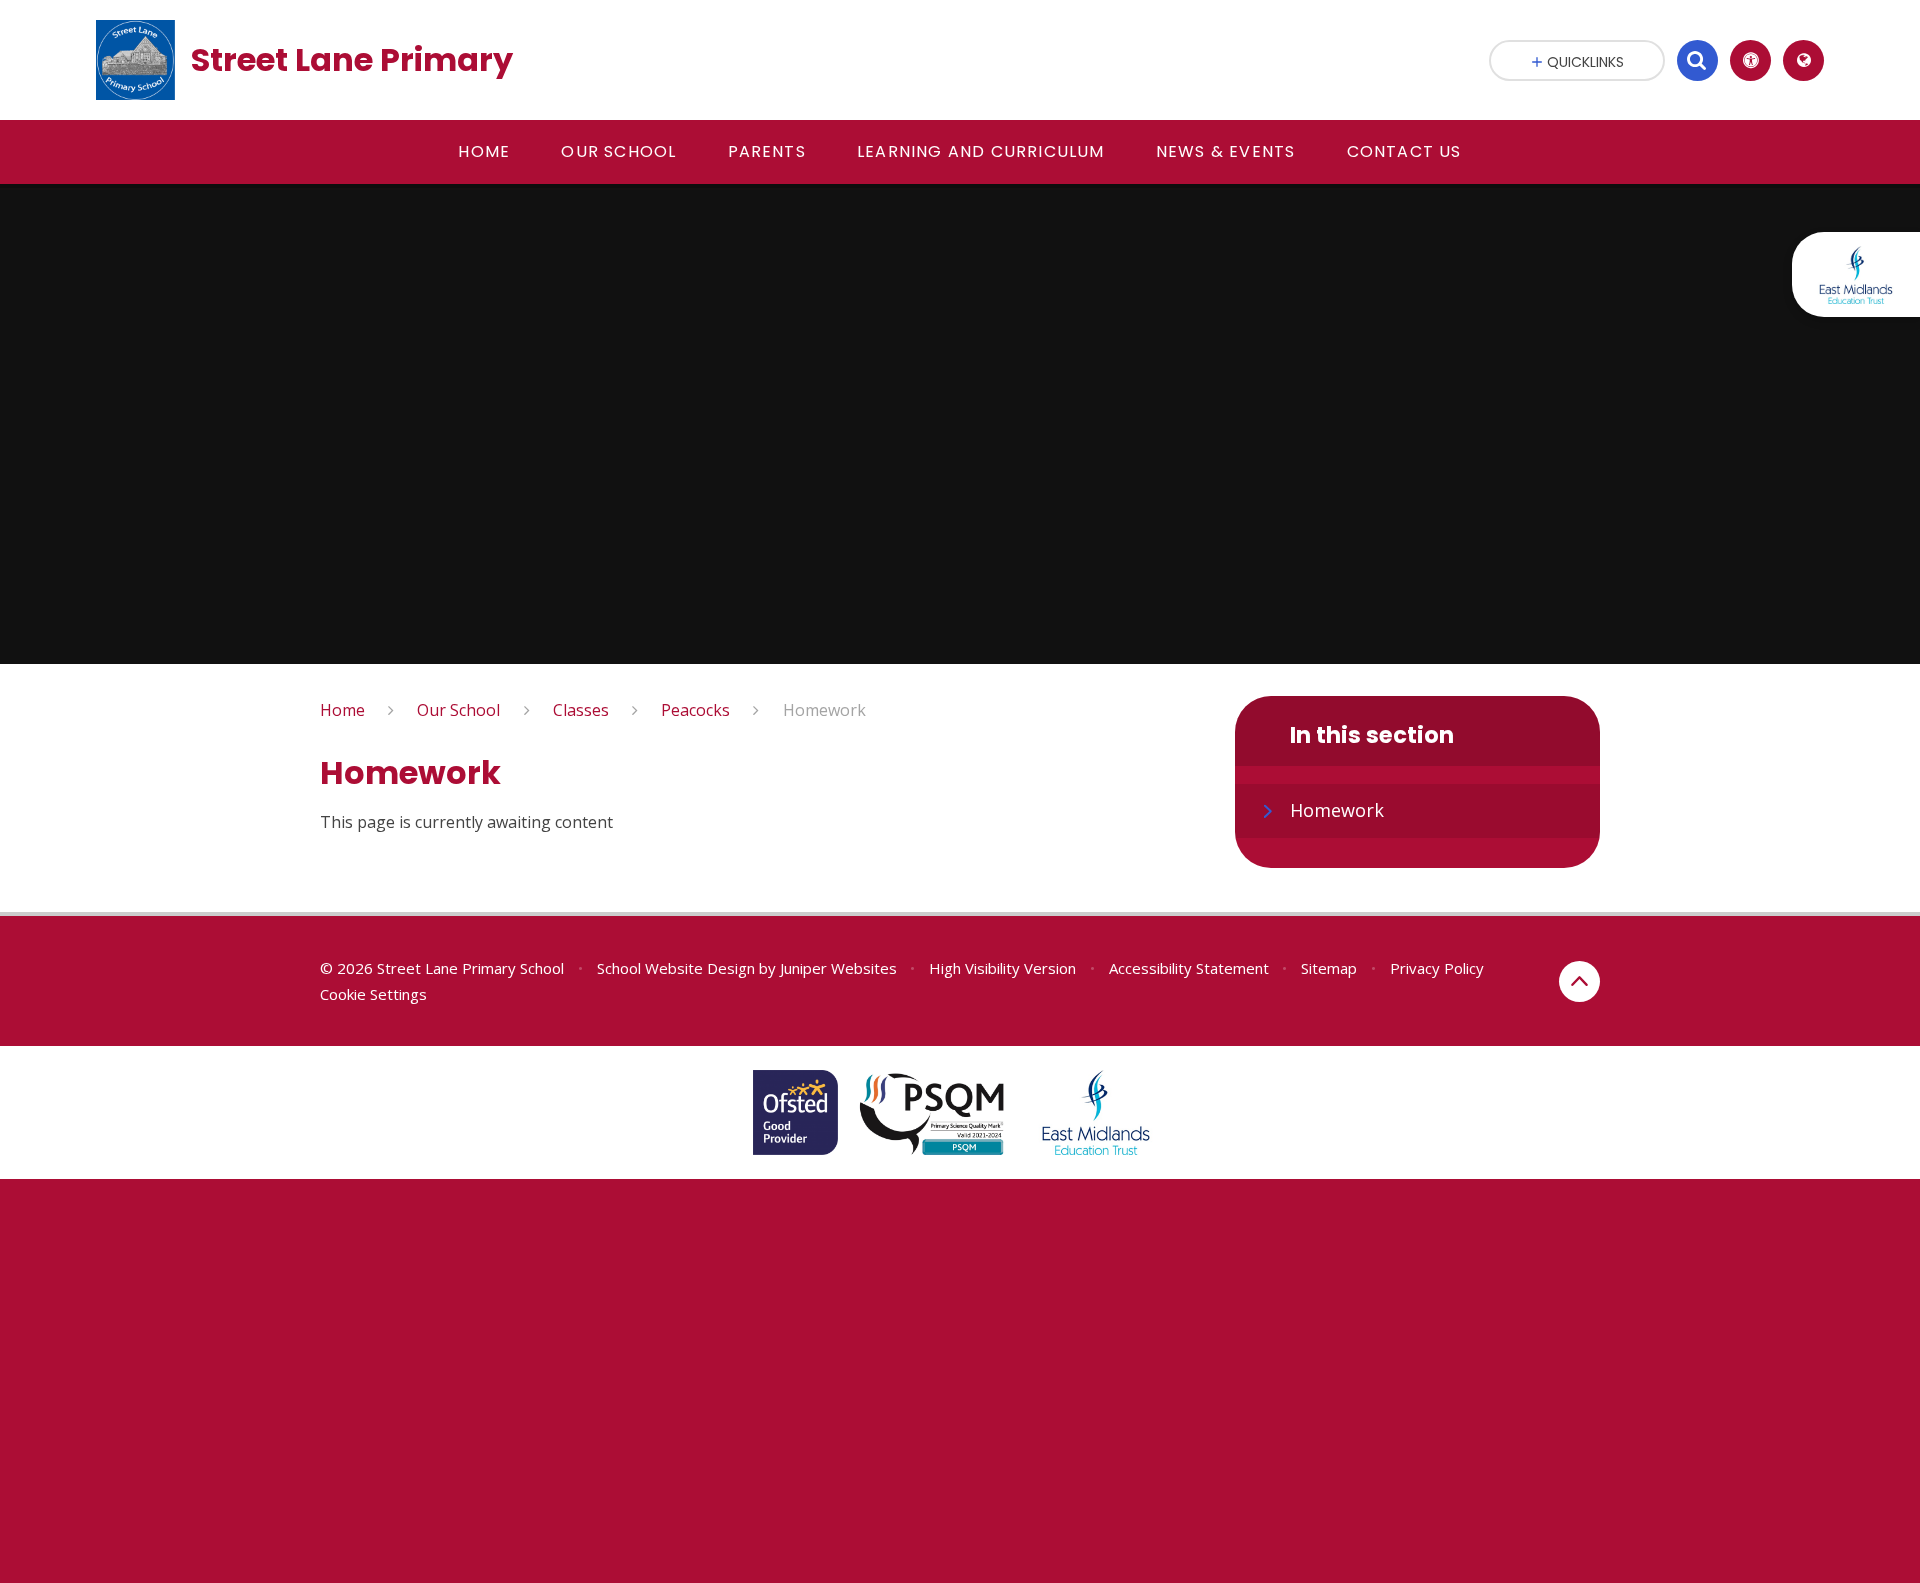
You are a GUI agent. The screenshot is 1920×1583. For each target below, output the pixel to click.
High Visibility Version (1002, 968)
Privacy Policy (1437, 968)
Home (342, 710)
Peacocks (695, 710)
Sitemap (1329, 968)
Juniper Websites (838, 968)
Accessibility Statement (1189, 968)
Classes (581, 710)
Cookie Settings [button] (373, 994)
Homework (824, 710)
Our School (458, 710)
